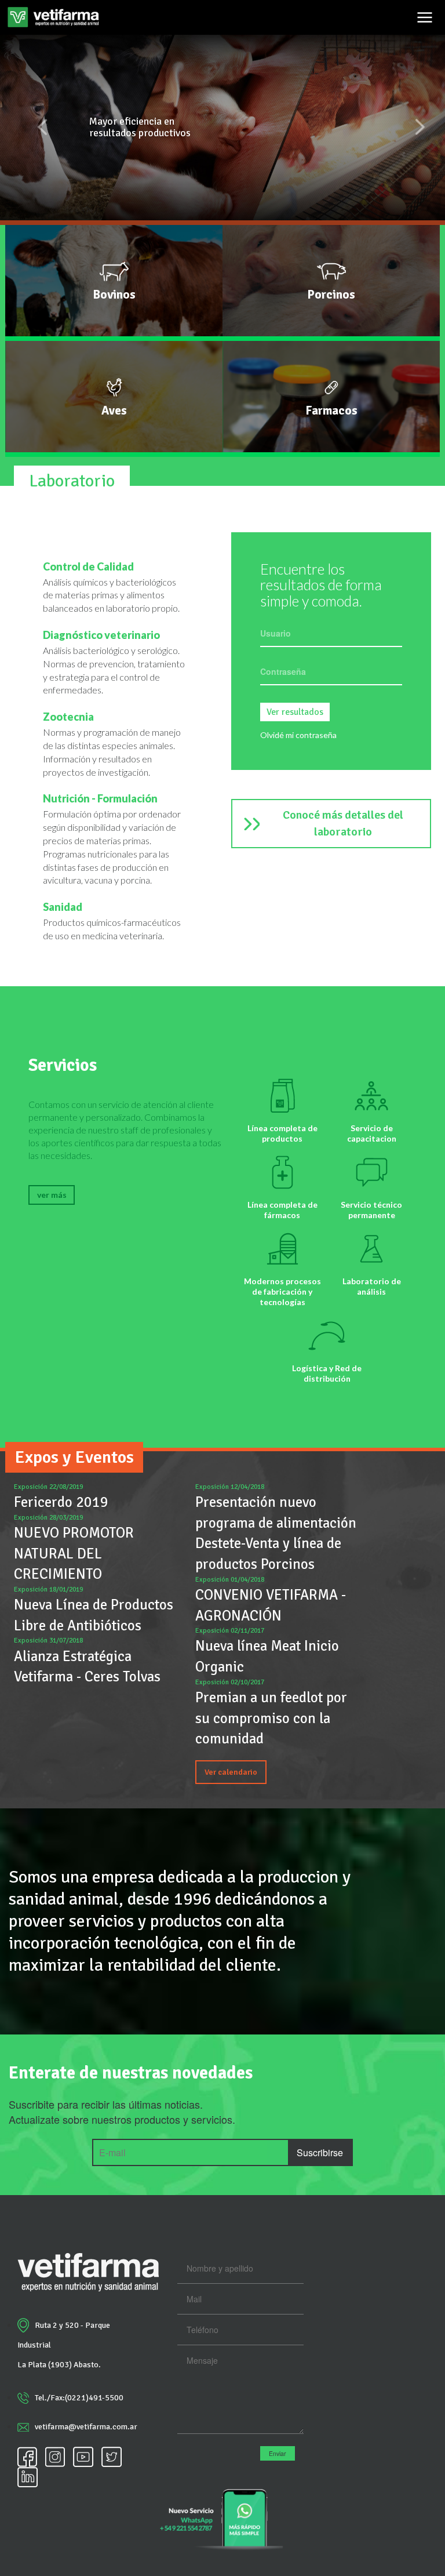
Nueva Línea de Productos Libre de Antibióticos (94, 1615)
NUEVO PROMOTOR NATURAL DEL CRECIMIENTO (74, 1553)
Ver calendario (231, 1772)
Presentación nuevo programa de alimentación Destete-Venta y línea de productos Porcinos (276, 1533)
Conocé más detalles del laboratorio (343, 823)
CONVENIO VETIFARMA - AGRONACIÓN (271, 1605)
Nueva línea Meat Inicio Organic (267, 1656)
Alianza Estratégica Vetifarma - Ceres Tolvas (87, 1667)
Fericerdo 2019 (61, 1502)
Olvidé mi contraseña (298, 735)
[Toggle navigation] (425, 17)
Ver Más (52, 1195)
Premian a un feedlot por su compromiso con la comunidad (271, 1718)
